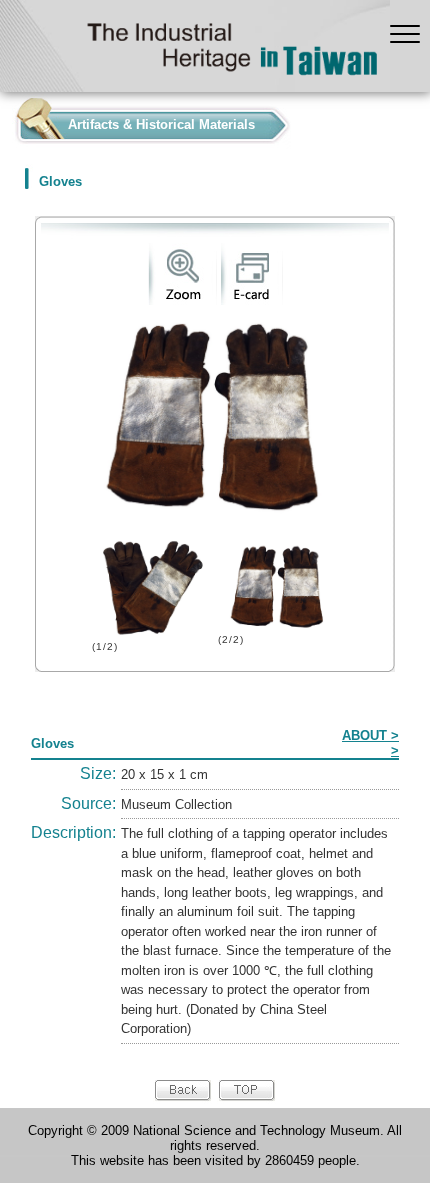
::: (6, 120)
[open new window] (182, 300)
